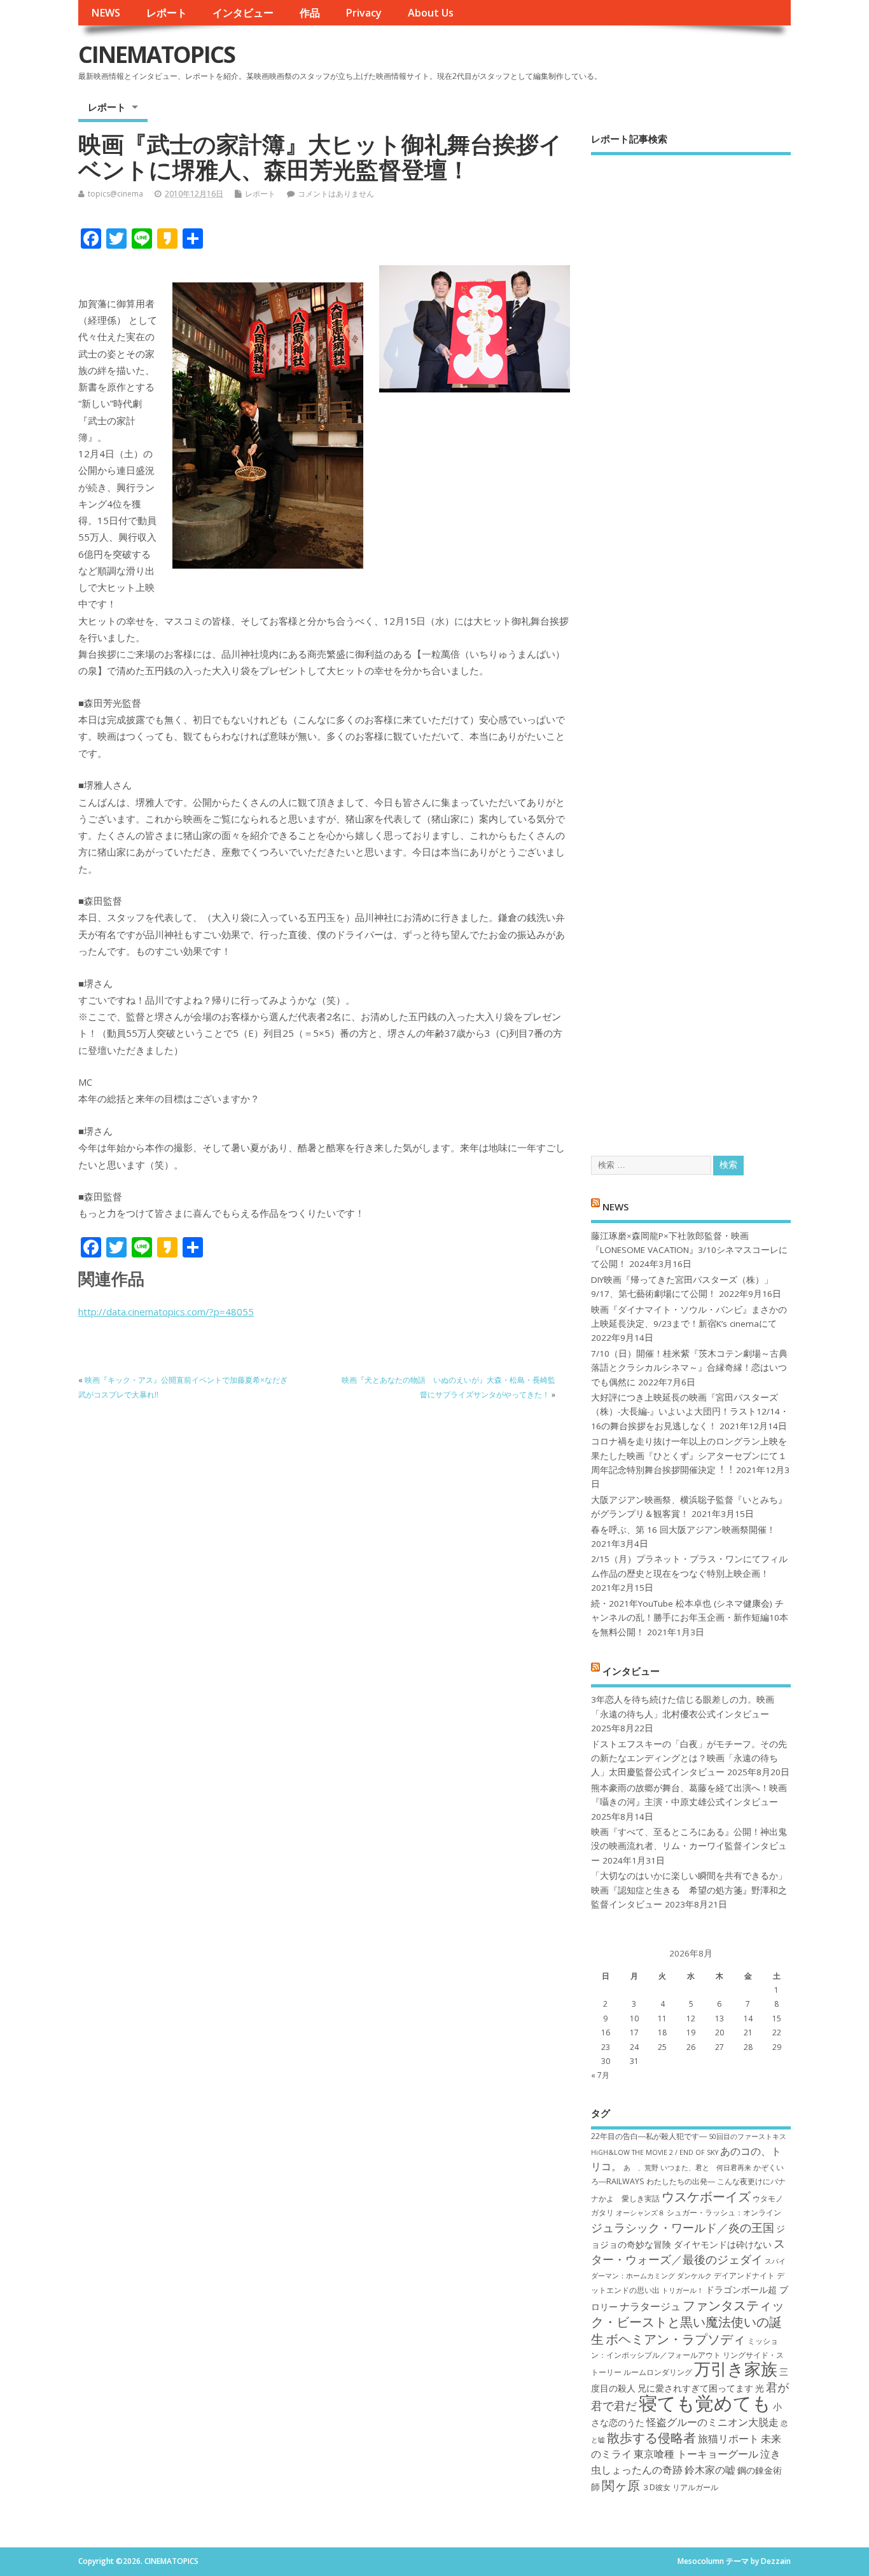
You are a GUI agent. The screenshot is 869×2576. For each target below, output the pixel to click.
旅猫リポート (728, 2439)
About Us (431, 13)
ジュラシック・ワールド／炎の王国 (683, 2227)
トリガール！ (683, 2290)
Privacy (364, 13)
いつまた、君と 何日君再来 (706, 2168)
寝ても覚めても (705, 2403)
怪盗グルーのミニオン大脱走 (713, 2422)
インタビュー (243, 13)
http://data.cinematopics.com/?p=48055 (166, 1312)
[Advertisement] (691, 644)
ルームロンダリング (658, 2372)
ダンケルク (694, 2276)
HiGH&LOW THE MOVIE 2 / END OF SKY (655, 2152)
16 (606, 2032)
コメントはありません (336, 194)
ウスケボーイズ (706, 2196)
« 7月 (600, 2075)
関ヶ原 (621, 2485)
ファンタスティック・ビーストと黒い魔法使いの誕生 (688, 2322)
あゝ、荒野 (641, 2168)
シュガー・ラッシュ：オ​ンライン (724, 2212)
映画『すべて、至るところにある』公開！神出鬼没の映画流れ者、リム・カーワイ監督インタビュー (689, 1846)
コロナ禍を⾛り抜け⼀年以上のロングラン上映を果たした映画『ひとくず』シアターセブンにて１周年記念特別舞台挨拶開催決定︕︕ (689, 1456)
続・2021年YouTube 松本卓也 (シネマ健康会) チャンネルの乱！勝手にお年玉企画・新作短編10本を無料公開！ (690, 1618)
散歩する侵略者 (651, 2437)
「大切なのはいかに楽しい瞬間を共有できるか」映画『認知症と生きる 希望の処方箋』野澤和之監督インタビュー (689, 1890)
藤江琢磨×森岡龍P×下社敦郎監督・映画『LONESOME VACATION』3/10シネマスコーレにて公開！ (689, 1250)
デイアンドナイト (744, 2275)
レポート (167, 13)
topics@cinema (115, 194)
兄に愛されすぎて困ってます (695, 2388)
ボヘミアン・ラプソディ (676, 2339)
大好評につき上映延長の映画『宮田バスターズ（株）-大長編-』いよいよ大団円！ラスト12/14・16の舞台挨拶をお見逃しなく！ (690, 1412)
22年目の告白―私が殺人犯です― (649, 2136)
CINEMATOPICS (156, 54)
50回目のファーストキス (747, 2136)
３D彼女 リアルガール (680, 2487)
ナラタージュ (650, 2306)
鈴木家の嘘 (710, 2470)
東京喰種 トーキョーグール (696, 2454)
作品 (310, 13)
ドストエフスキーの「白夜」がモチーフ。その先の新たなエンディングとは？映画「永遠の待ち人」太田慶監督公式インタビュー (689, 1758)
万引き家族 (736, 2369)
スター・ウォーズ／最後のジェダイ (688, 2251)
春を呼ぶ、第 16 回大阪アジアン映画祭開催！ (683, 1530)
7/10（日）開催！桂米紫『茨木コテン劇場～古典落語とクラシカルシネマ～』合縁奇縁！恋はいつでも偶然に (689, 1368)
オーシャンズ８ (640, 2213)
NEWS (106, 13)
